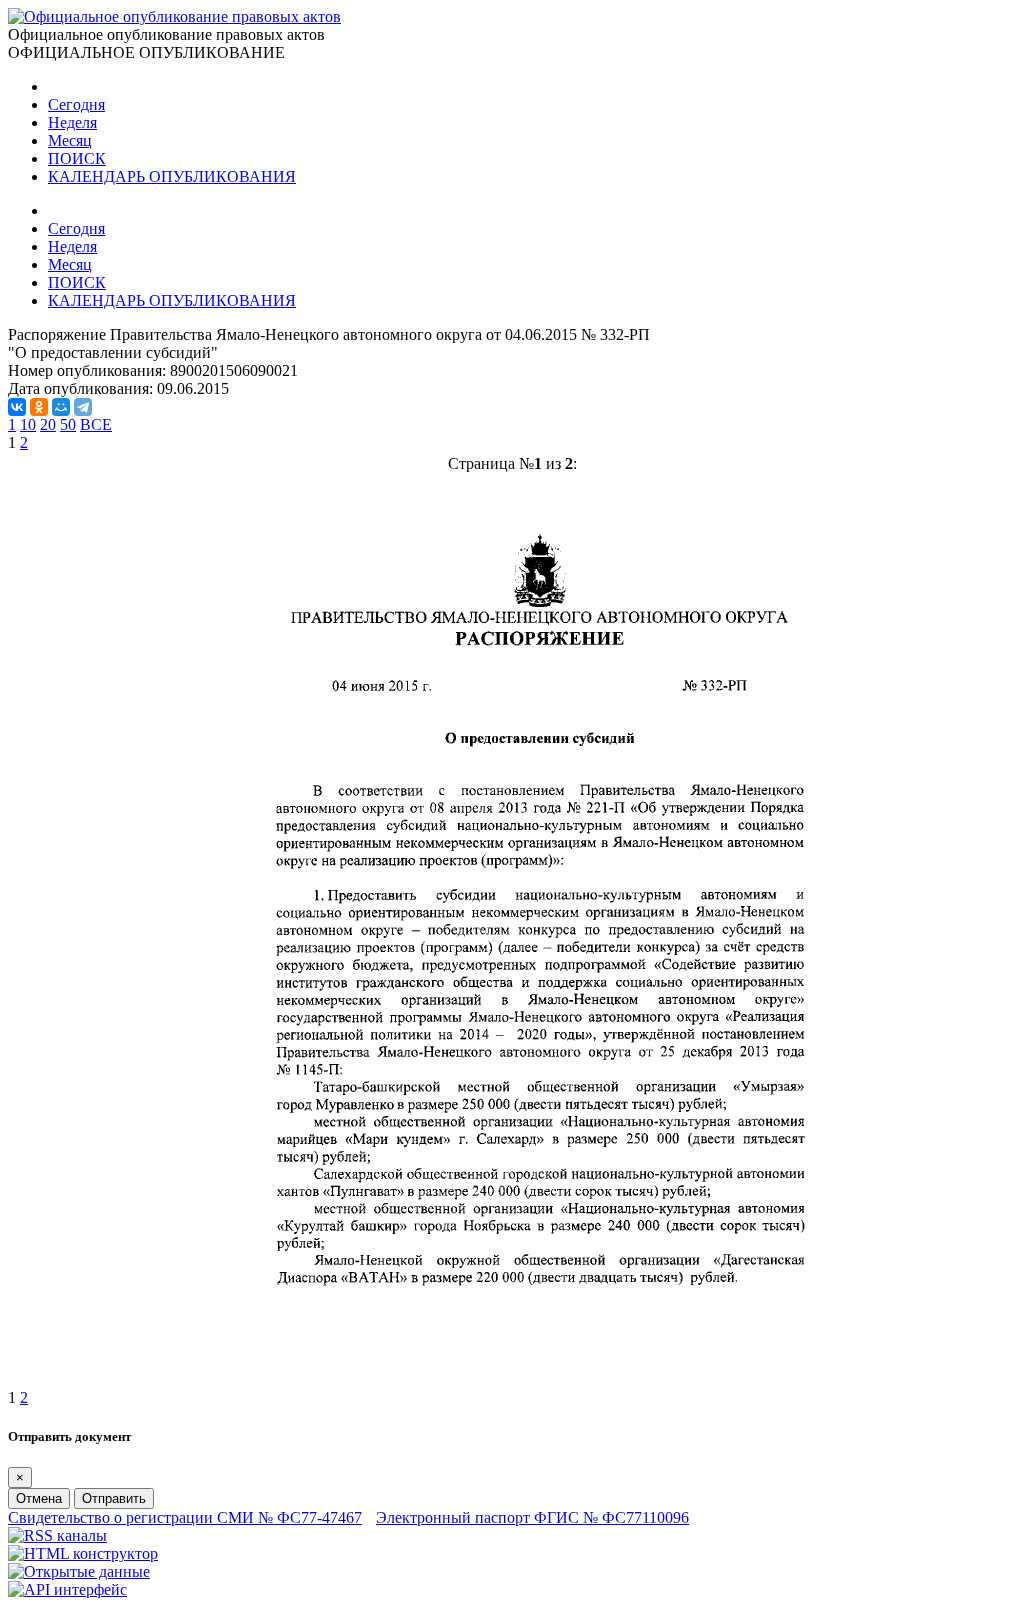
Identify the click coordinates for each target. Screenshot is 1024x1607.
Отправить (114, 1498)
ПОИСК (77, 158)
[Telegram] (83, 407)
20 (48, 424)
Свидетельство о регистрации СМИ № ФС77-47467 (185, 1517)
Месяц (70, 140)
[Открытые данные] (79, 1571)
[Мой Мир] (61, 407)
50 (68, 424)
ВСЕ (96, 424)
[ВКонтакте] (17, 407)
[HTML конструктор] (83, 1553)
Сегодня (76, 104)
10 (28, 424)
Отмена (39, 1498)
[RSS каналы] (57, 1535)
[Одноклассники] (39, 407)
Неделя (72, 122)
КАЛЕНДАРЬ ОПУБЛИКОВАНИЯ (172, 176)
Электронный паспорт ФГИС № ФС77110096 (532, 1517)
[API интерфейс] (67, 1589)
